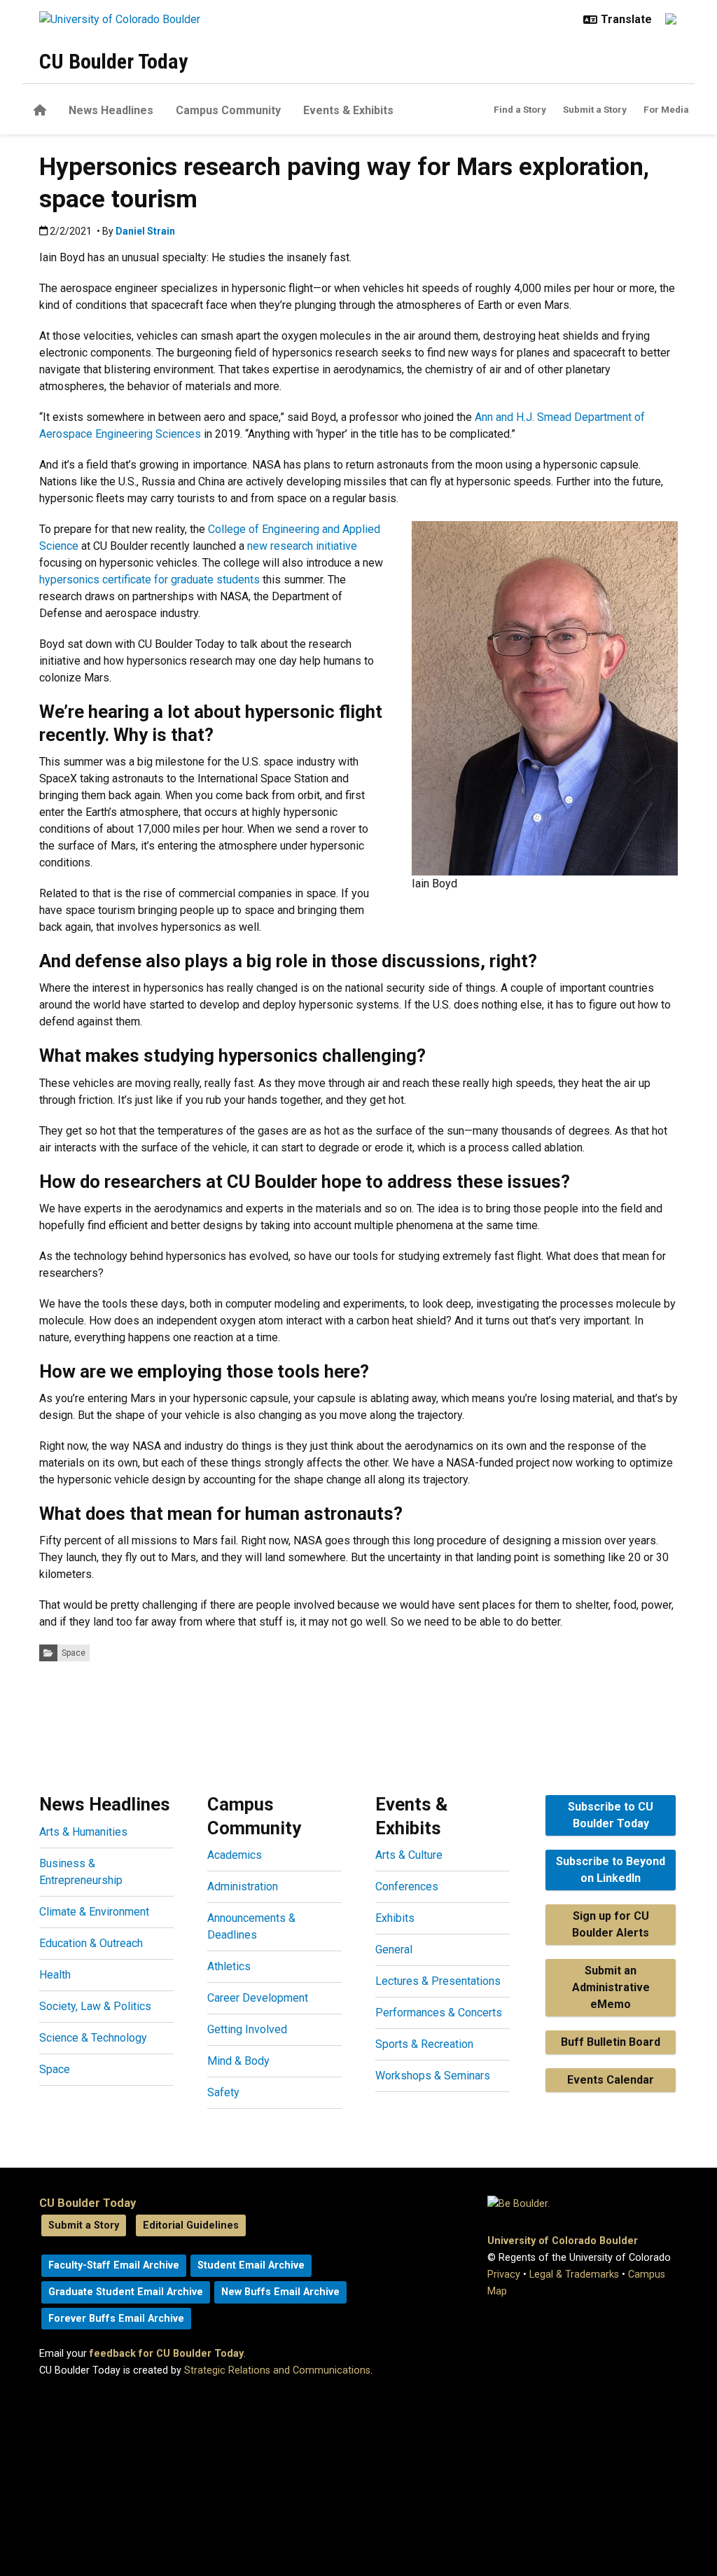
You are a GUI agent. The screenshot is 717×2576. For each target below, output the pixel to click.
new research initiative (302, 546)
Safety (223, 2092)
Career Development (258, 1998)
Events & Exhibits (348, 110)
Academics (235, 1855)
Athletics (229, 1966)
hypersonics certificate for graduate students (149, 580)
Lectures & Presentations (438, 1981)
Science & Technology (93, 2038)
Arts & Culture (409, 1855)
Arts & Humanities (83, 1832)
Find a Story (520, 109)
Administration (243, 1886)
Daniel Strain (145, 231)
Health (55, 1975)
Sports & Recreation (424, 2044)
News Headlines (111, 110)
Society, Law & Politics (95, 2006)
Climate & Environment (94, 1912)
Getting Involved (247, 2029)
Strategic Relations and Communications (277, 2370)
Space (74, 1653)
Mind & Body (238, 2061)
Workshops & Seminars (433, 2076)
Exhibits (395, 1918)
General (394, 1950)
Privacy (504, 2274)
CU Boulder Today (113, 61)
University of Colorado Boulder (563, 2241)
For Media (666, 109)
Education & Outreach (91, 1943)
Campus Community (228, 110)
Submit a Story (595, 109)
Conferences (407, 1886)
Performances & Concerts (439, 2013)
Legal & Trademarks (574, 2274)
